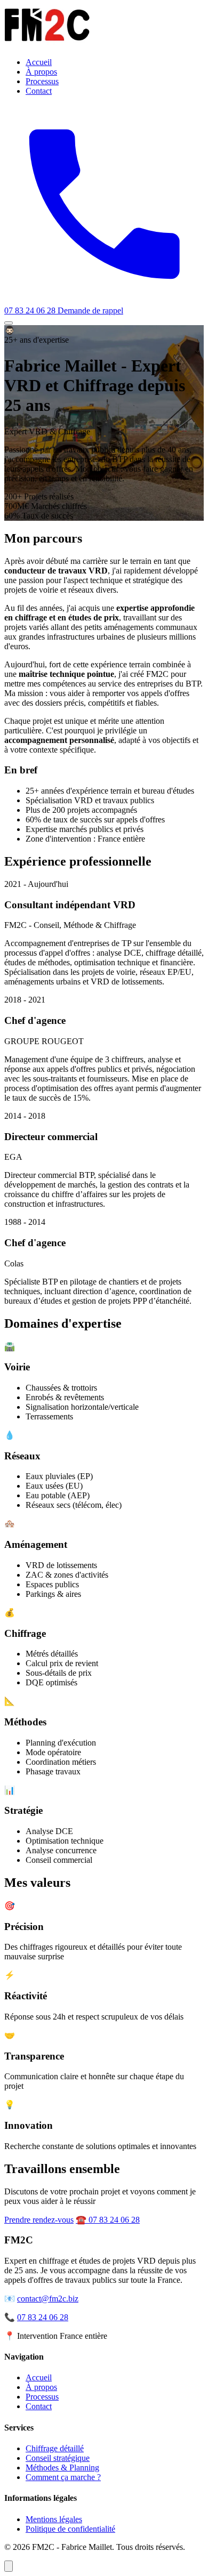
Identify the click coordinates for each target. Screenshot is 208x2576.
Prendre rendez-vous (39, 2220)
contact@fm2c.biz (48, 2299)
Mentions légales (54, 2519)
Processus (42, 81)
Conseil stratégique (58, 2458)
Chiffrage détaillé (55, 2448)
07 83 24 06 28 (43, 2317)
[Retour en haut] (9, 2566)
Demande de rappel (90, 310)
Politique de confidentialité (70, 2529)
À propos (41, 72)
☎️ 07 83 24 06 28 (108, 2220)
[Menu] (9, 323)
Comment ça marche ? (63, 2477)
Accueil (39, 62)
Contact (39, 91)
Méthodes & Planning (62, 2468)
